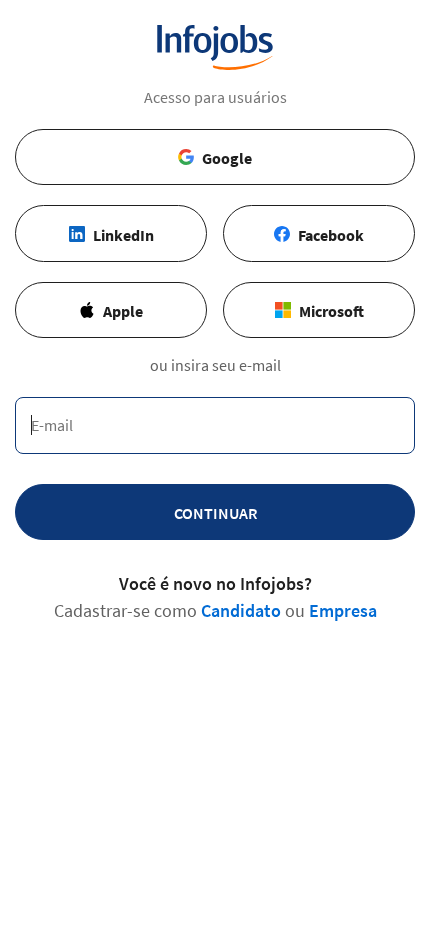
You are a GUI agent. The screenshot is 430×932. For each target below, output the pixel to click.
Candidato (241, 610)
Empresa (343, 610)
